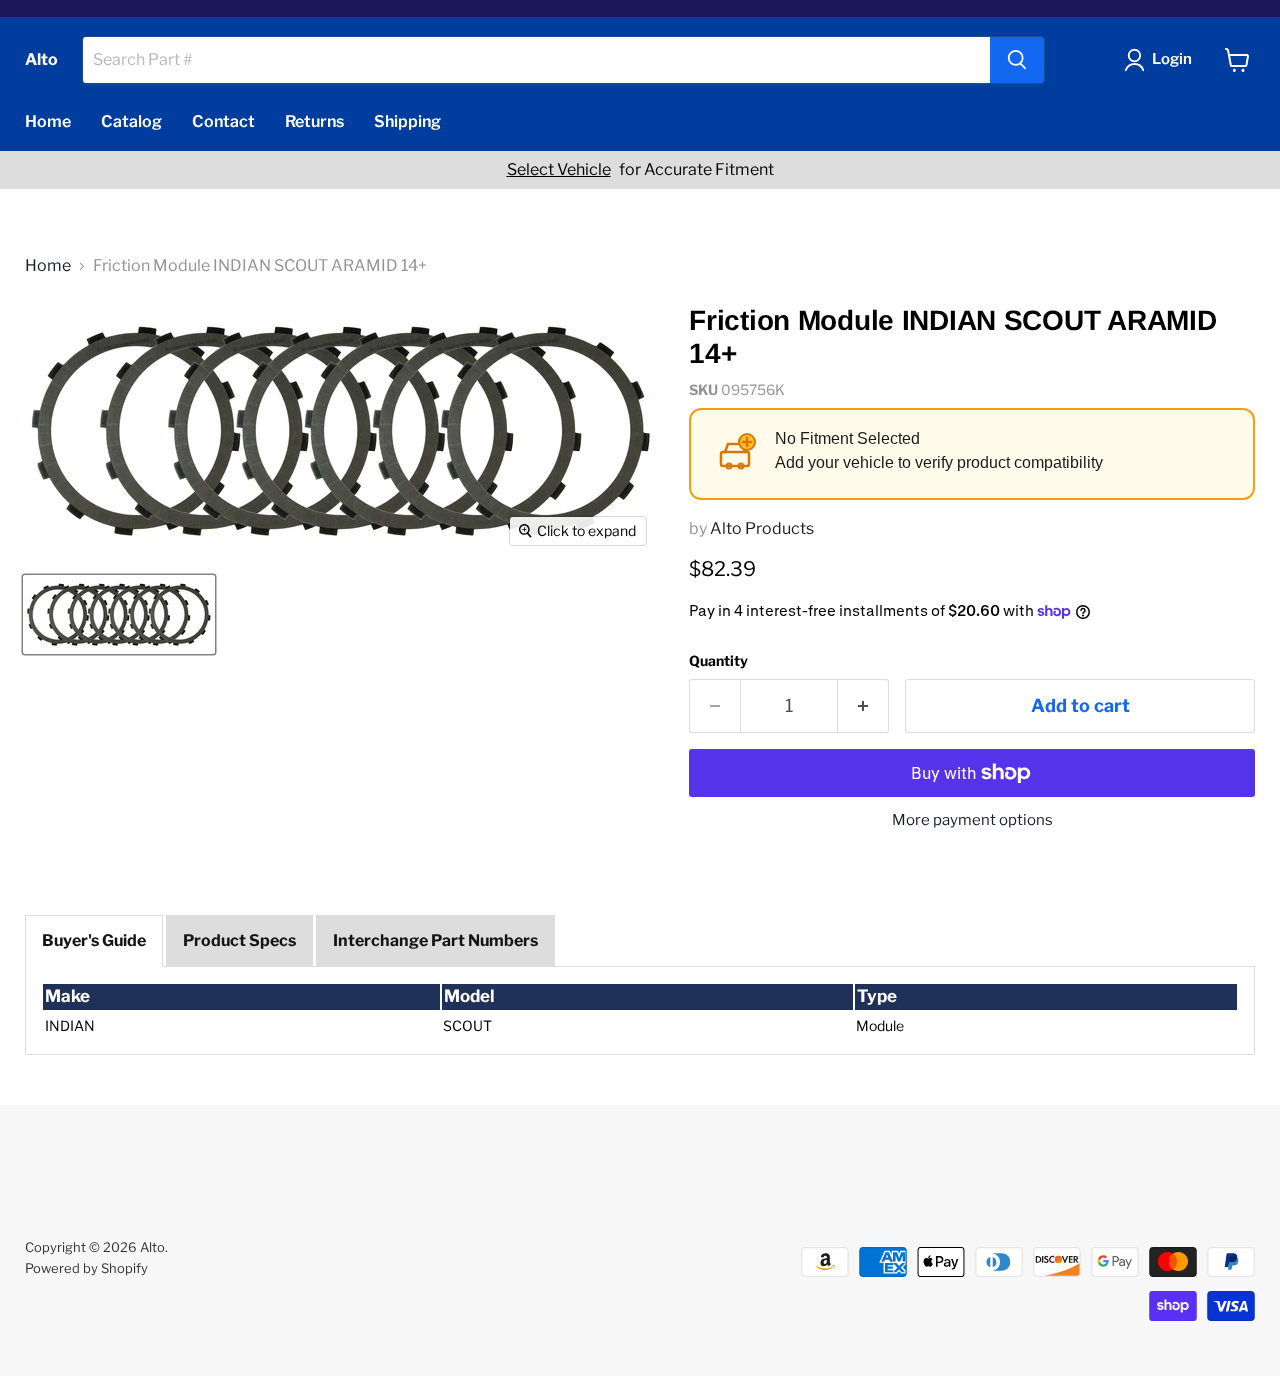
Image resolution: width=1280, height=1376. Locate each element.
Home (48, 121)
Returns (314, 121)
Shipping (407, 121)
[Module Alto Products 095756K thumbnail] (119, 614)
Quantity (718, 661)
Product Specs (239, 940)
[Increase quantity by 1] (863, 706)
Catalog (131, 121)
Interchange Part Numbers (435, 940)
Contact (223, 121)
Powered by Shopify (86, 1268)
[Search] (1017, 60)
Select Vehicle (559, 170)
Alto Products (762, 528)
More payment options (972, 820)
